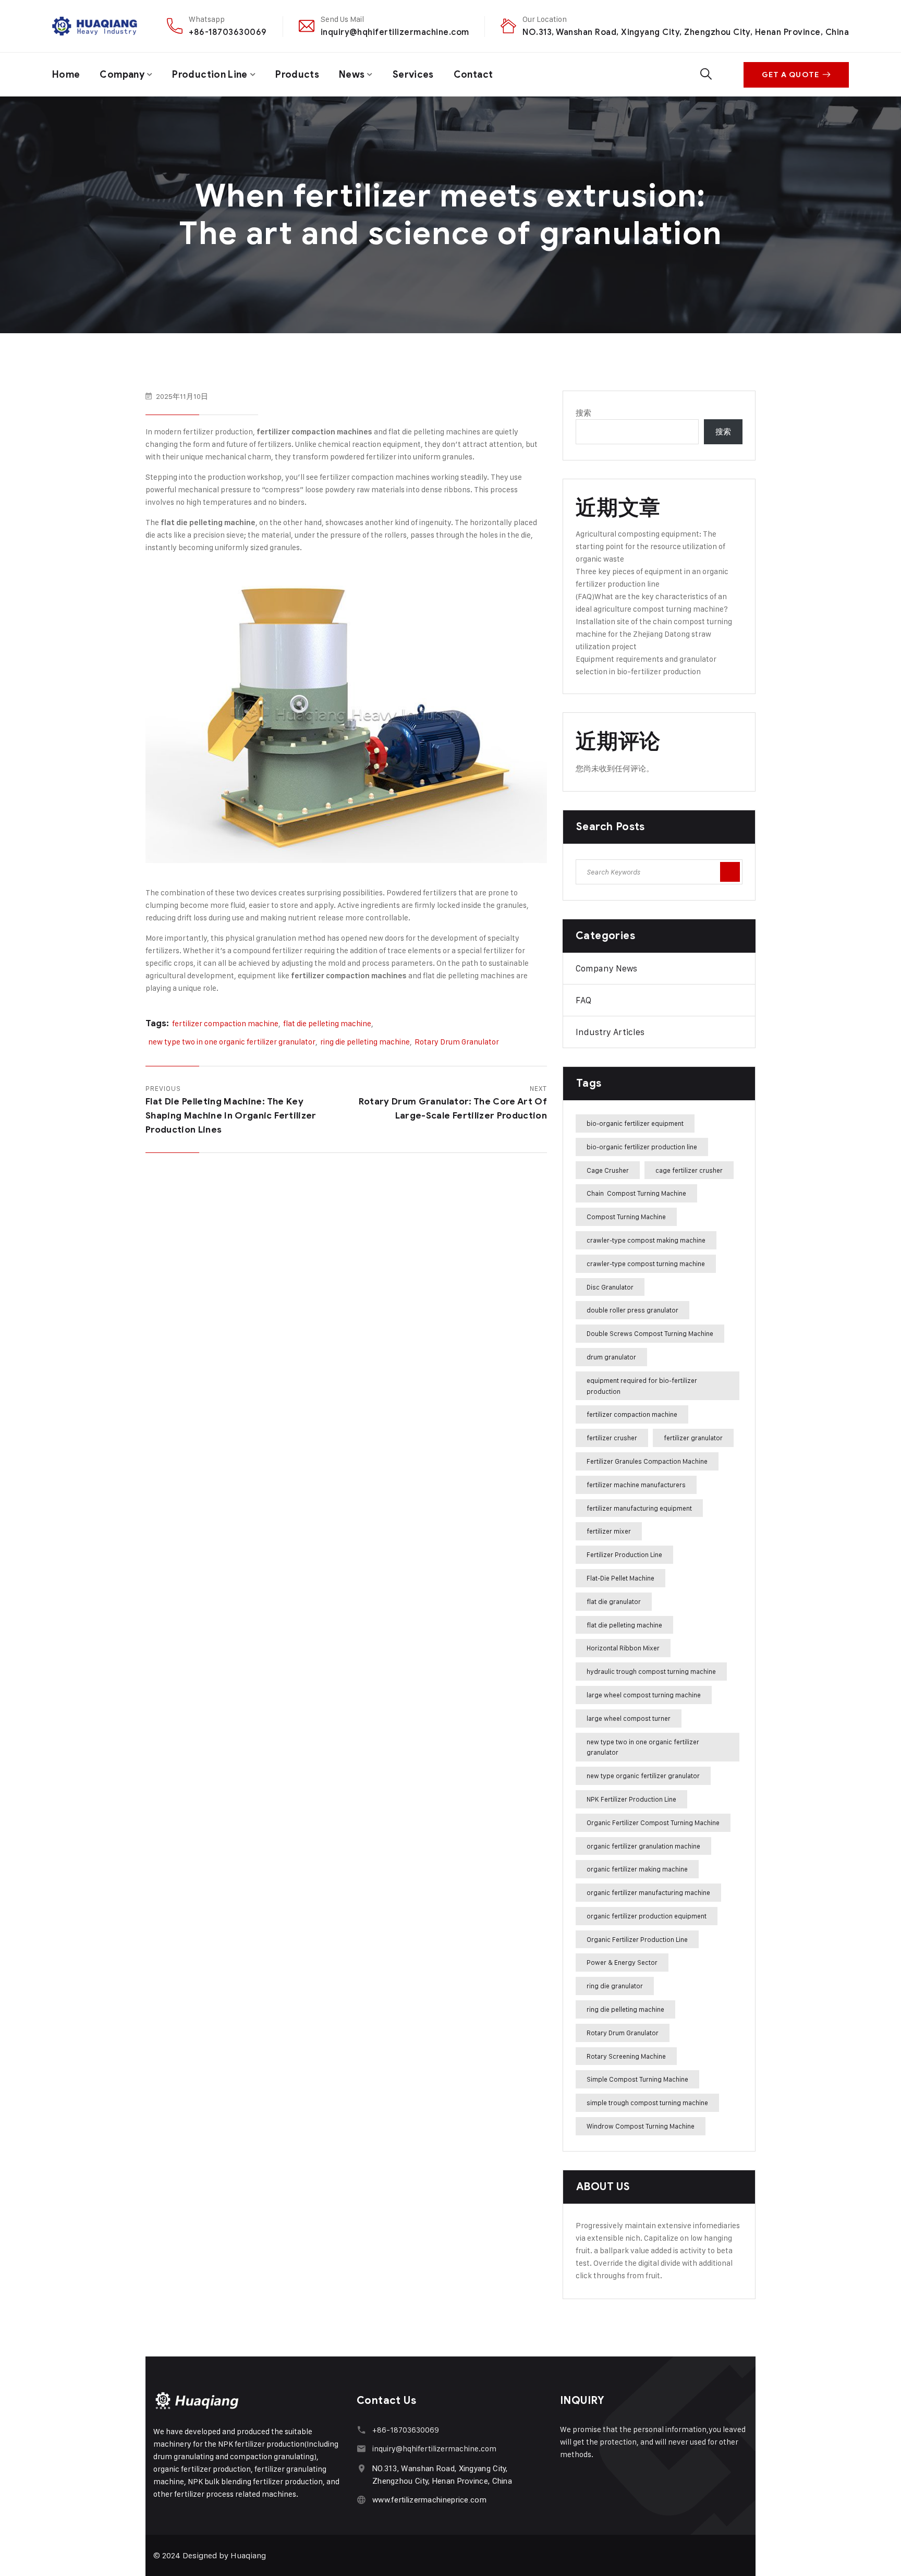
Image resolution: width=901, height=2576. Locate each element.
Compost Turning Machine (626, 1217)
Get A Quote (790, 75)
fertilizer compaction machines (314, 432)
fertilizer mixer (609, 1531)
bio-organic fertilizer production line (642, 1147)
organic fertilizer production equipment (647, 1916)
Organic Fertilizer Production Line (637, 1939)
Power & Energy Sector (622, 1962)
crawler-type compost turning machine (646, 1263)
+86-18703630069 (228, 32)
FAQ (583, 1000)
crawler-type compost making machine (646, 1240)
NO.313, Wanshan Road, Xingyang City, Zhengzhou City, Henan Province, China (686, 32)
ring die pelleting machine (365, 1042)
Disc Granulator (610, 1287)
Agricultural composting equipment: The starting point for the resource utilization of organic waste (650, 546)
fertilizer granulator (693, 1438)
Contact (473, 75)
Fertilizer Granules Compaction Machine (647, 1461)
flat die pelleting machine (208, 523)
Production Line (210, 75)
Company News (606, 968)
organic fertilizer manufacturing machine (648, 1892)
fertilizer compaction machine (225, 1023)
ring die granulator (615, 1986)
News (352, 75)
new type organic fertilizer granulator (643, 1776)
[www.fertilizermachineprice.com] (362, 2500)
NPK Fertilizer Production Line (631, 1799)
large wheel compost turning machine (644, 1695)
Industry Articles (610, 1032)
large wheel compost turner (629, 1718)
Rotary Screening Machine (626, 2056)
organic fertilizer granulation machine (643, 1846)
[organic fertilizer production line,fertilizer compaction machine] (95, 26)
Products (297, 75)
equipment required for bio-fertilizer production (642, 1386)
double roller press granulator (632, 1310)
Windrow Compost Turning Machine (641, 2126)
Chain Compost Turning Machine (636, 1193)
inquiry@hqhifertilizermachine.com (395, 32)
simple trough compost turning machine (647, 2103)
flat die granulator (614, 1601)
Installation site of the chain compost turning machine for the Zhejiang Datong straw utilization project (654, 634)
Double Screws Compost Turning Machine (650, 1333)
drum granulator (611, 1357)
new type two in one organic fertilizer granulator (232, 1042)
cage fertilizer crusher (689, 1170)
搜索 (583, 413)
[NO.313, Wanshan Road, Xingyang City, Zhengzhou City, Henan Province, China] (362, 2468)
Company (122, 75)
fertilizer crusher (612, 1438)
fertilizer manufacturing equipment (639, 1508)
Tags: (157, 1023)
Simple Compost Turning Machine (637, 2079)
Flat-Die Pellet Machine (620, 1578)
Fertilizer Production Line (624, 1554)
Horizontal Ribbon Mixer (623, 1648)
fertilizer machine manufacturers (636, 1485)
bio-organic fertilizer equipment (635, 1123)
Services (413, 75)
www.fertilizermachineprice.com (429, 2500)
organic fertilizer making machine (637, 1869)
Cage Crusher (608, 1170)
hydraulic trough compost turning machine (651, 1671)
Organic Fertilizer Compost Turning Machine (653, 1822)
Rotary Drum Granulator (457, 1042)
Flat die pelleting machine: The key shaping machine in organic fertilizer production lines (231, 1116)
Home (66, 75)
